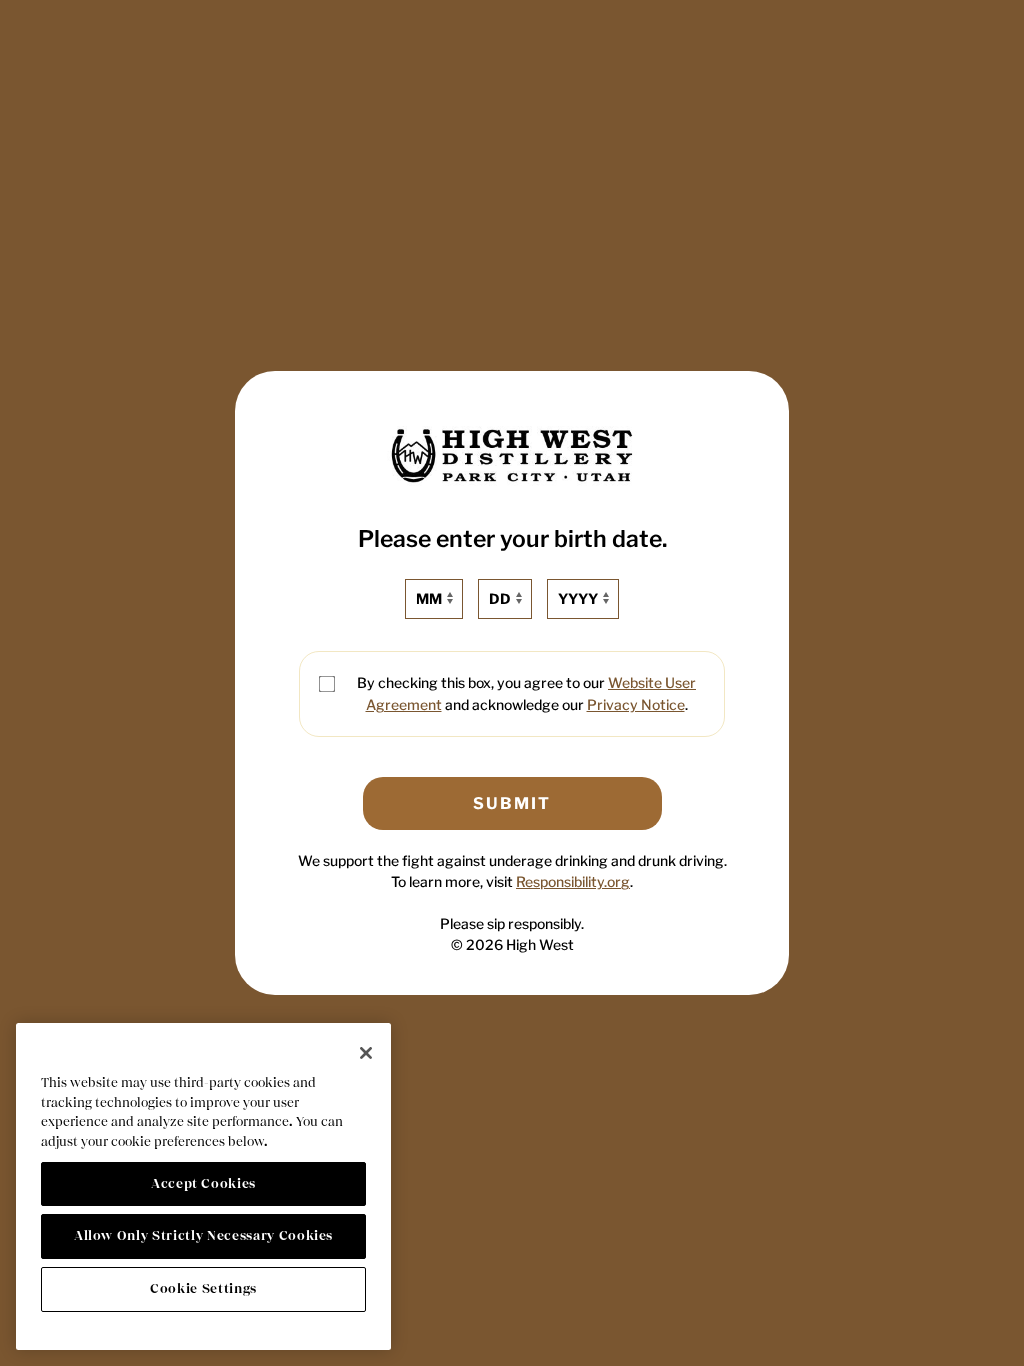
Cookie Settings (203, 1288)
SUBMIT (512, 803)
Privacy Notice (636, 704)
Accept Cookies (203, 1183)
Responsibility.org (573, 881)
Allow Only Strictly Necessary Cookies (203, 1235)
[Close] (366, 1053)
